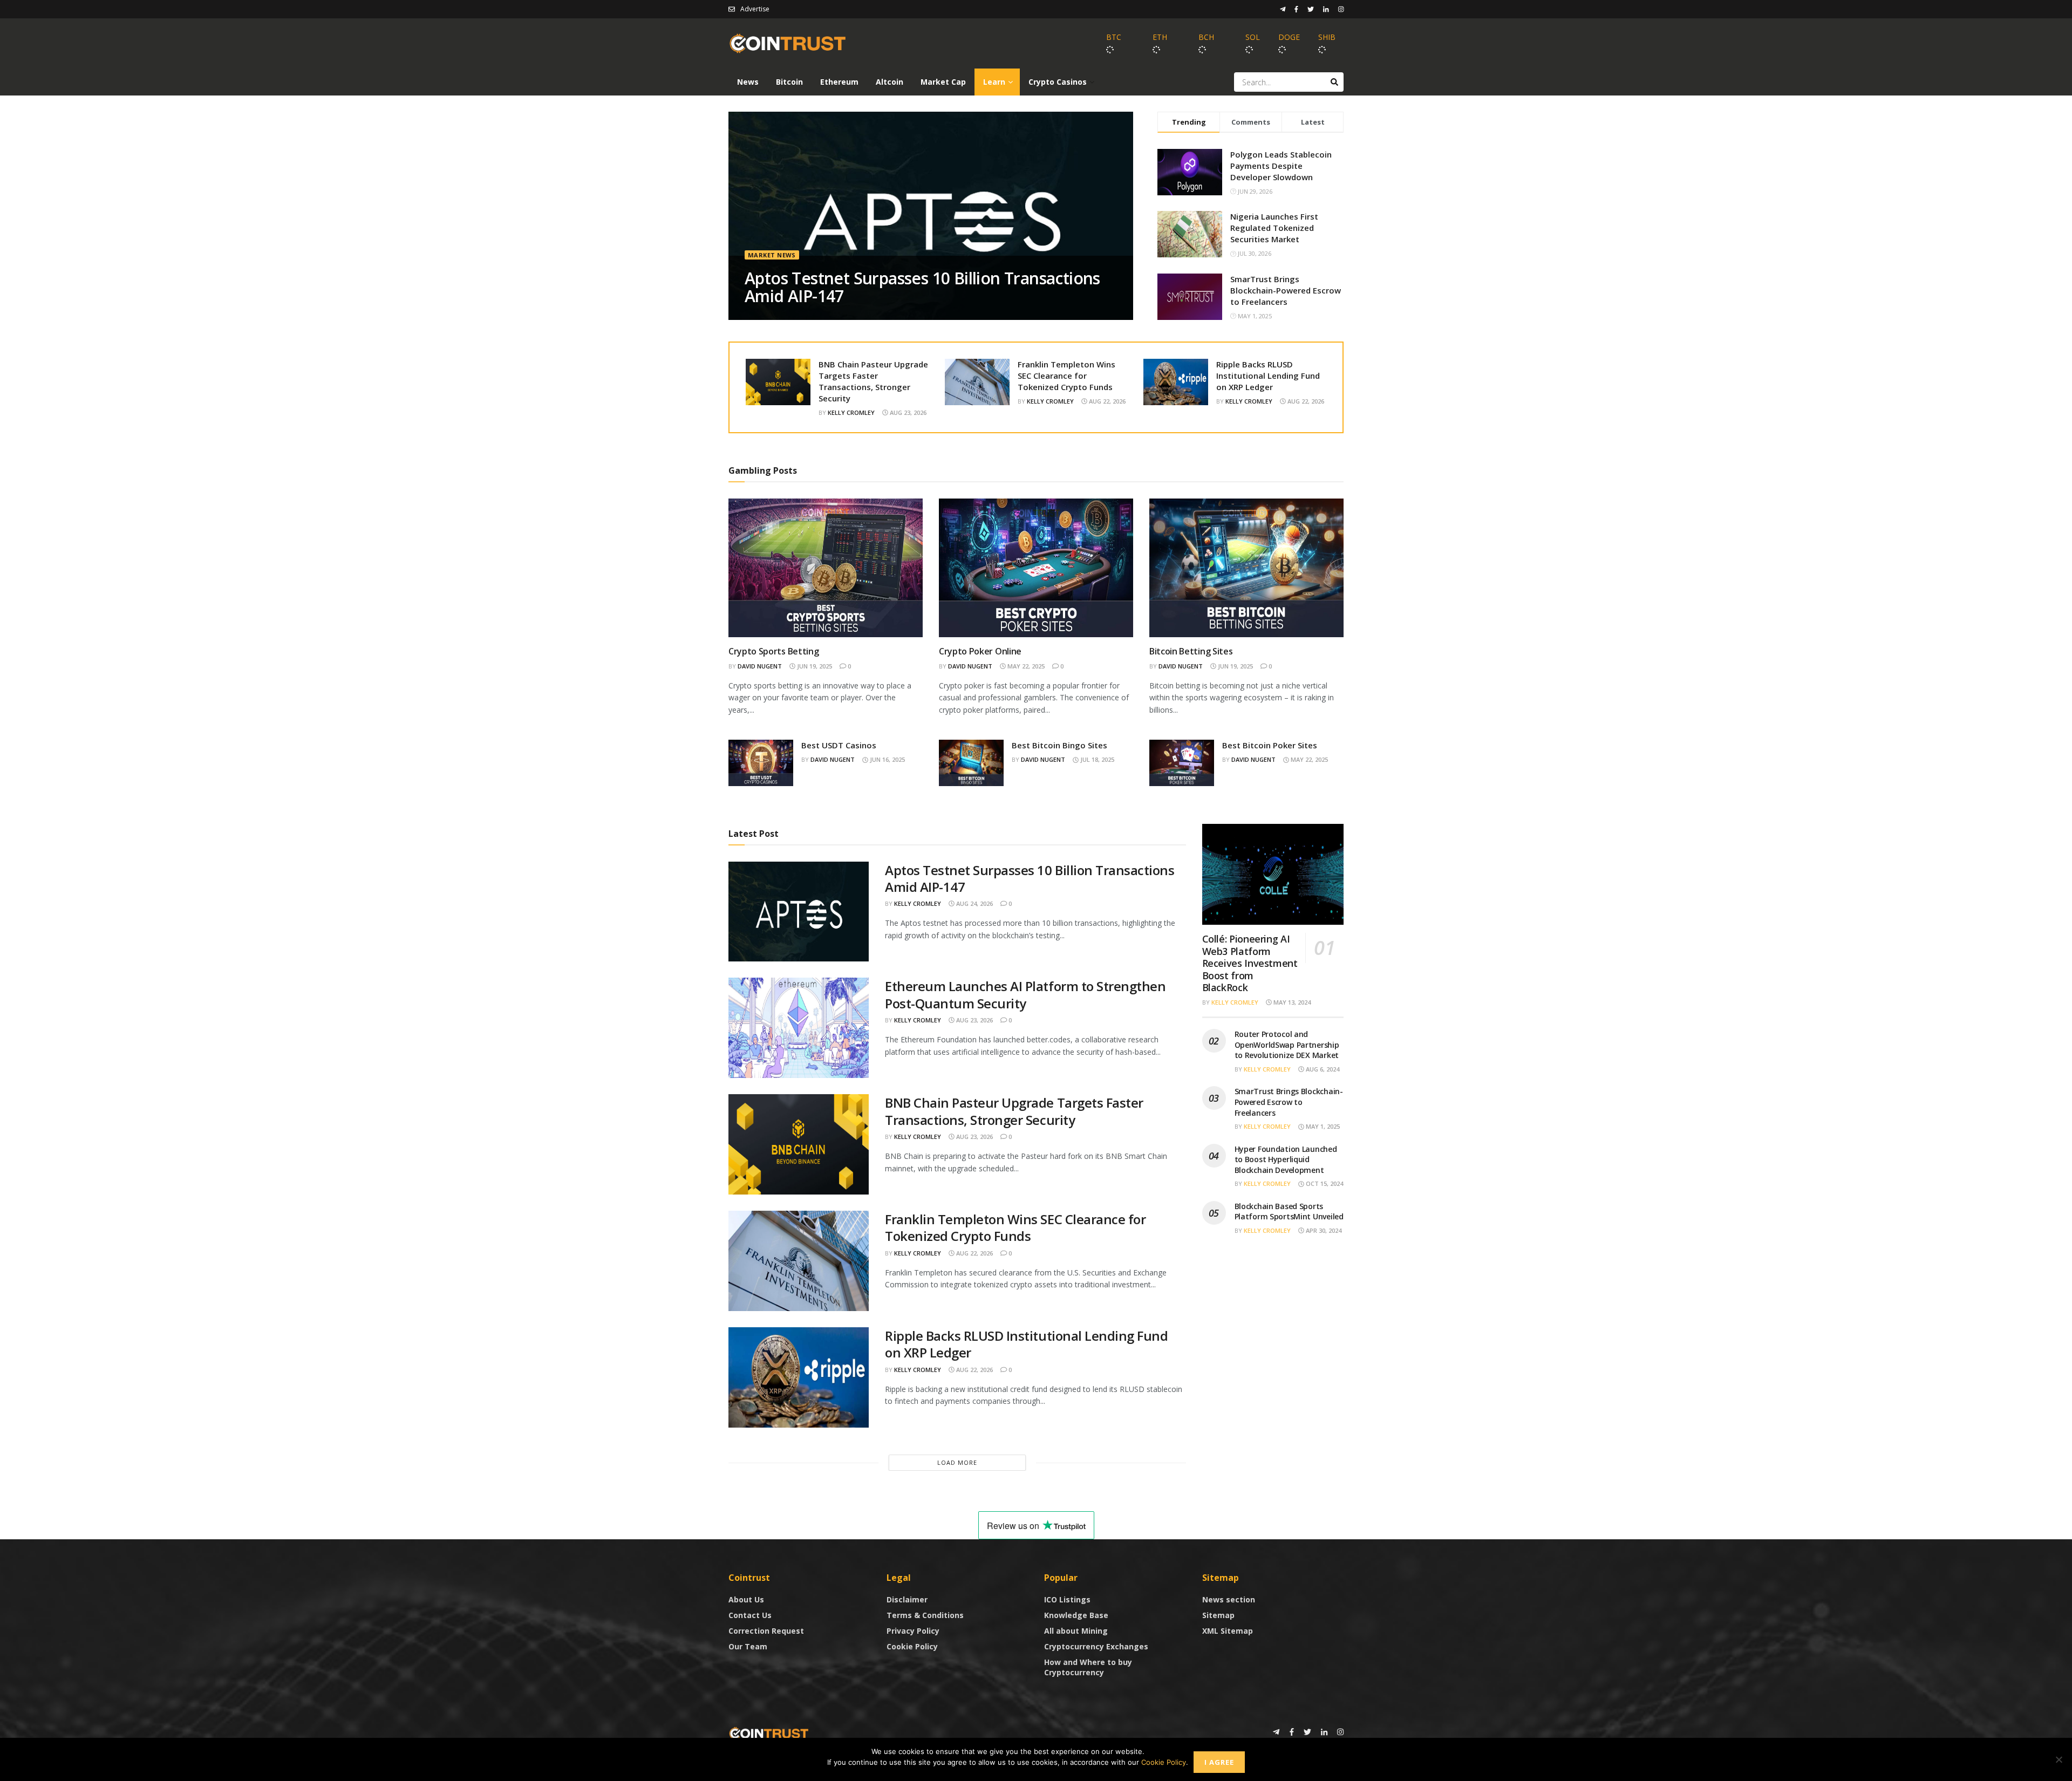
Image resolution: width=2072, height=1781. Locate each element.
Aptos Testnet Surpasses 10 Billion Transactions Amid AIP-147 (922, 287)
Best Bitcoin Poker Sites (1270, 745)
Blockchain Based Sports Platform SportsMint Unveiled (1289, 1212)
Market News (772, 255)
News (748, 82)
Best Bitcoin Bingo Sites (1059, 745)
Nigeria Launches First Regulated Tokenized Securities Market (1274, 228)
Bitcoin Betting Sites (1191, 651)
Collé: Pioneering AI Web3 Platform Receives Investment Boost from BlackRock (1250, 963)
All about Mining (1076, 1631)
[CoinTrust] (769, 1733)
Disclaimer (907, 1599)
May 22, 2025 (1025, 666)
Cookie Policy (912, 1646)
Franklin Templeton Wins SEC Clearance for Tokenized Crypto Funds (1066, 376)
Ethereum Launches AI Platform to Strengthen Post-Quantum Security (1025, 994)
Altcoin (890, 82)
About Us (746, 1599)
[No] (2059, 1759)
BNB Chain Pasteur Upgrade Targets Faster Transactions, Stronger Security (873, 381)
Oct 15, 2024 (1324, 1183)
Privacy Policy (913, 1631)
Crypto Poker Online (980, 651)
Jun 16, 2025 (887, 759)
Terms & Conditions (925, 1615)
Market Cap (943, 82)
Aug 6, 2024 (1322, 1069)
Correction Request (766, 1631)
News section (1229, 1599)
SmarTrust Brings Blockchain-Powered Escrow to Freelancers (1286, 290)
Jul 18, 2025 (1096, 759)
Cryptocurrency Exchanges (1096, 1646)
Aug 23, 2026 (907, 412)
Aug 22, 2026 (1106, 401)
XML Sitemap (1228, 1631)
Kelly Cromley (851, 412)
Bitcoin (789, 82)
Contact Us (750, 1615)
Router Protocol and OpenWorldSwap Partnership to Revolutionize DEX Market (1287, 1045)
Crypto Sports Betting (773, 651)
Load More (957, 1462)
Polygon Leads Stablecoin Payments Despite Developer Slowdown (1281, 166)
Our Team (748, 1646)
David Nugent (760, 666)
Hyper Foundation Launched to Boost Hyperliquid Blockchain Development (1286, 1159)
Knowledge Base (1076, 1615)
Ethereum (839, 82)
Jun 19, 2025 (814, 666)
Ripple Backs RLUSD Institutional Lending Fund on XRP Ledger (1268, 376)
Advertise (755, 9)
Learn (994, 82)
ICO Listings (1067, 1599)
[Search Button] (1334, 82)
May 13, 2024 (1291, 1002)
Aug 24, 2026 (974, 903)
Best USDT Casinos (839, 745)
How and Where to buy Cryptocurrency (1088, 1667)
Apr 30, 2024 (1323, 1230)
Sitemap (1218, 1615)
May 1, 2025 (1322, 1126)
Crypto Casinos (1058, 82)
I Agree (1219, 1762)
